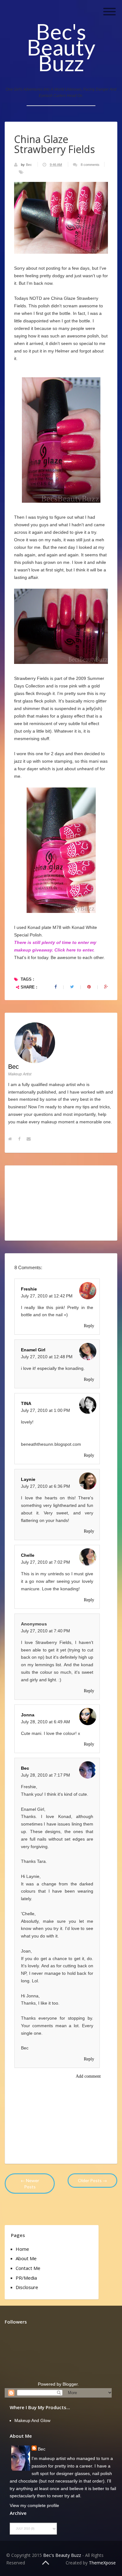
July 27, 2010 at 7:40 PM (46, 1631)
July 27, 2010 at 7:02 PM (46, 1562)
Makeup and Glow (32, 2420)
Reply (89, 1326)
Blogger (70, 2384)
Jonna (28, 1715)
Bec (29, 165)
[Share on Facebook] (56, 987)
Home (22, 2249)
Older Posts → (92, 2180)
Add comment (88, 2076)
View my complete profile (34, 2505)
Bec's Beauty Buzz (61, 47)
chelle (28, 1555)
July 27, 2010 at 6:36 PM (46, 1486)
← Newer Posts (30, 2184)
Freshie (29, 1289)
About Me (26, 2258)
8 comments (90, 165)
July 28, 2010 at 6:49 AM (46, 1722)
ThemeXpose (102, 2563)
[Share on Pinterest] (89, 987)
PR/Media (26, 2278)
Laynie (28, 1479)
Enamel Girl (33, 1350)
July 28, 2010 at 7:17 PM (46, 1775)
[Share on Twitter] (72, 987)
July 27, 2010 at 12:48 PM (47, 1357)
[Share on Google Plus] (106, 987)
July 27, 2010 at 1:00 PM (46, 1410)
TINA (26, 1403)
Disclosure (27, 2287)
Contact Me (28, 2268)
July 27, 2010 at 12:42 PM (47, 1296)
